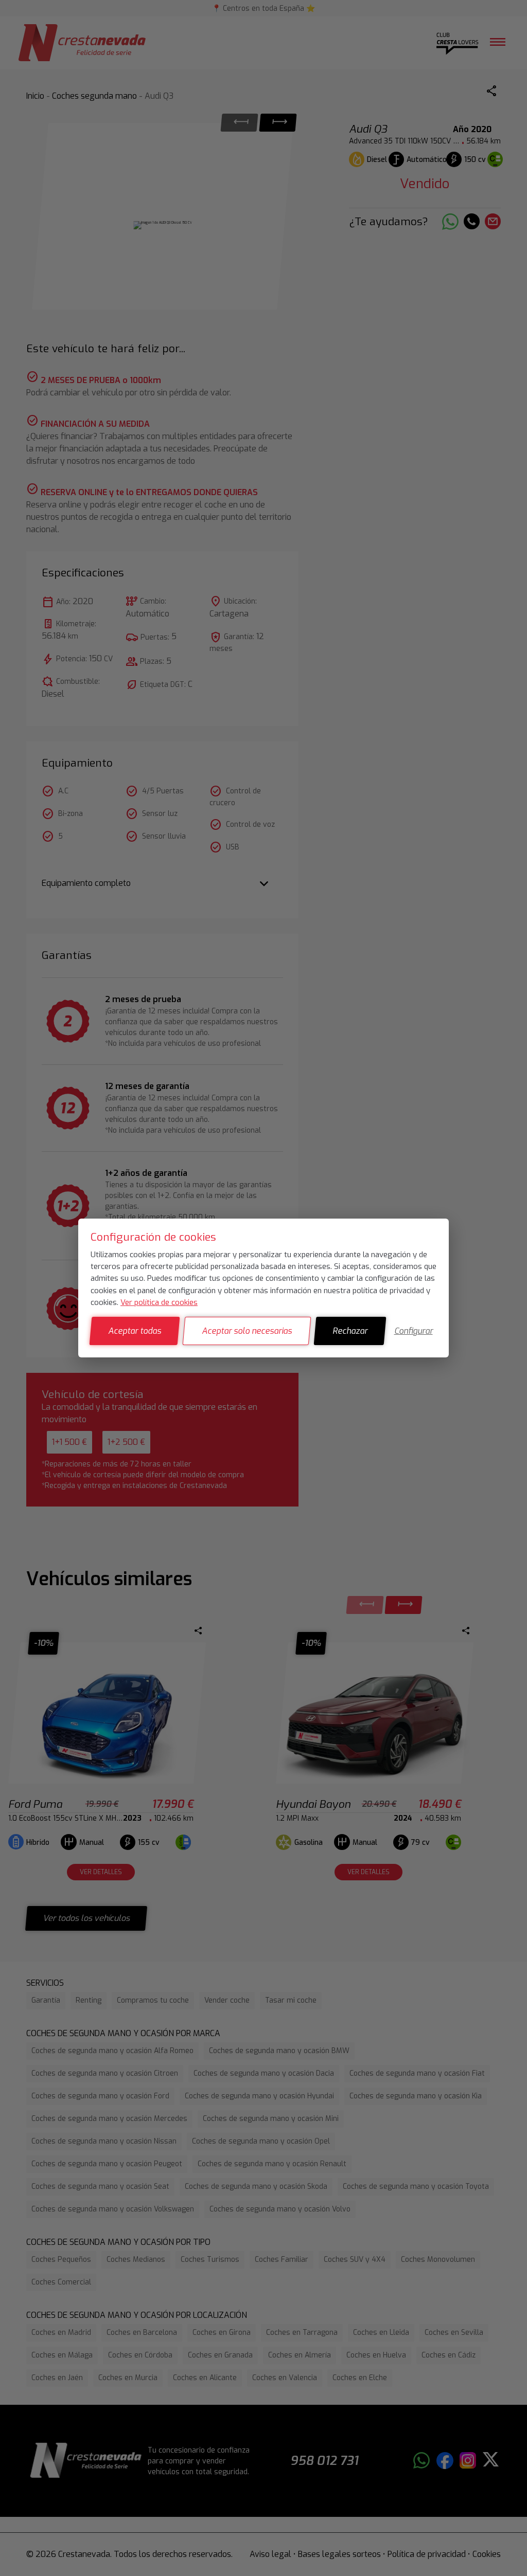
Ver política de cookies (159, 1302)
